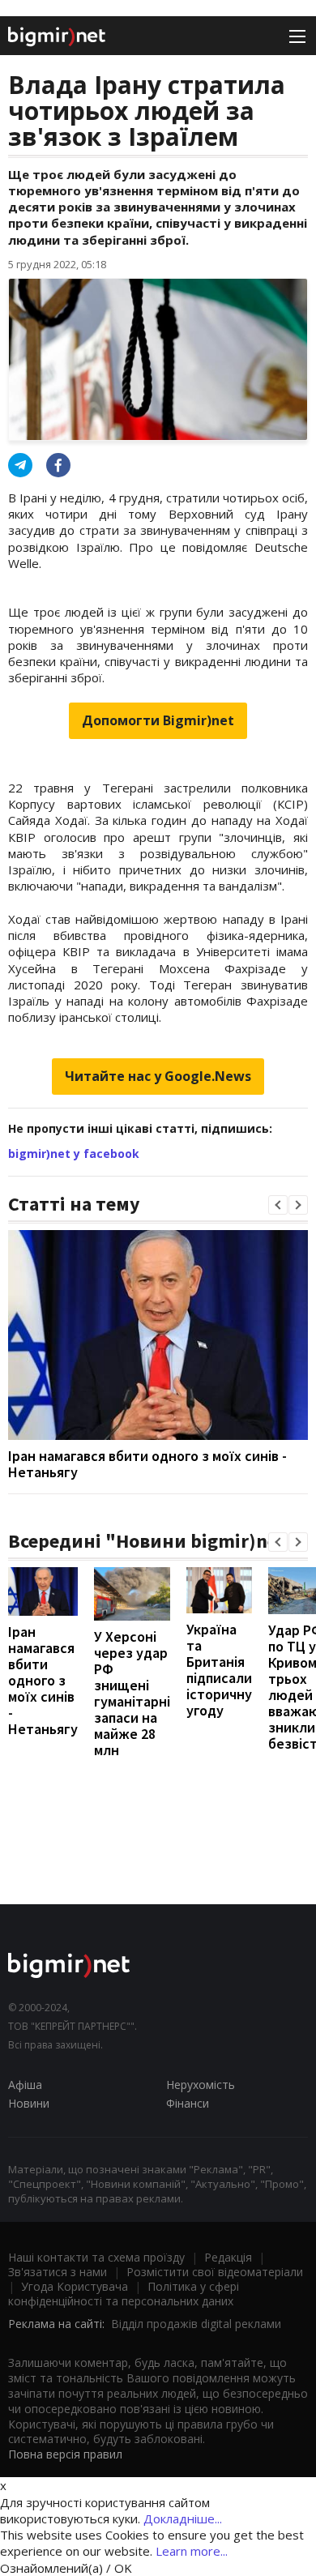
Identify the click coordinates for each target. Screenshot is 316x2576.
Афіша (25, 2085)
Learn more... (192, 2551)
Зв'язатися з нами (58, 2272)
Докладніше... (183, 2518)
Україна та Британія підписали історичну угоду (219, 1670)
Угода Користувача (75, 2286)
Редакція (228, 2257)
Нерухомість (201, 2085)
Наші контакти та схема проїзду (96, 2257)
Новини (29, 2103)
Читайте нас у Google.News (158, 1076)
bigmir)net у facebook (74, 1153)
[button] (278, 1205)
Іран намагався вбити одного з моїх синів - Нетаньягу (147, 1464)
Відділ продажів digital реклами (196, 2324)
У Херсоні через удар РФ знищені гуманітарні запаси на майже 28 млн (132, 1693)
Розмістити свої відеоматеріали (215, 2272)
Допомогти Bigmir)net (158, 720)
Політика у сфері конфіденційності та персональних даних (124, 2294)
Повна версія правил (65, 2454)
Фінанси (188, 2103)
